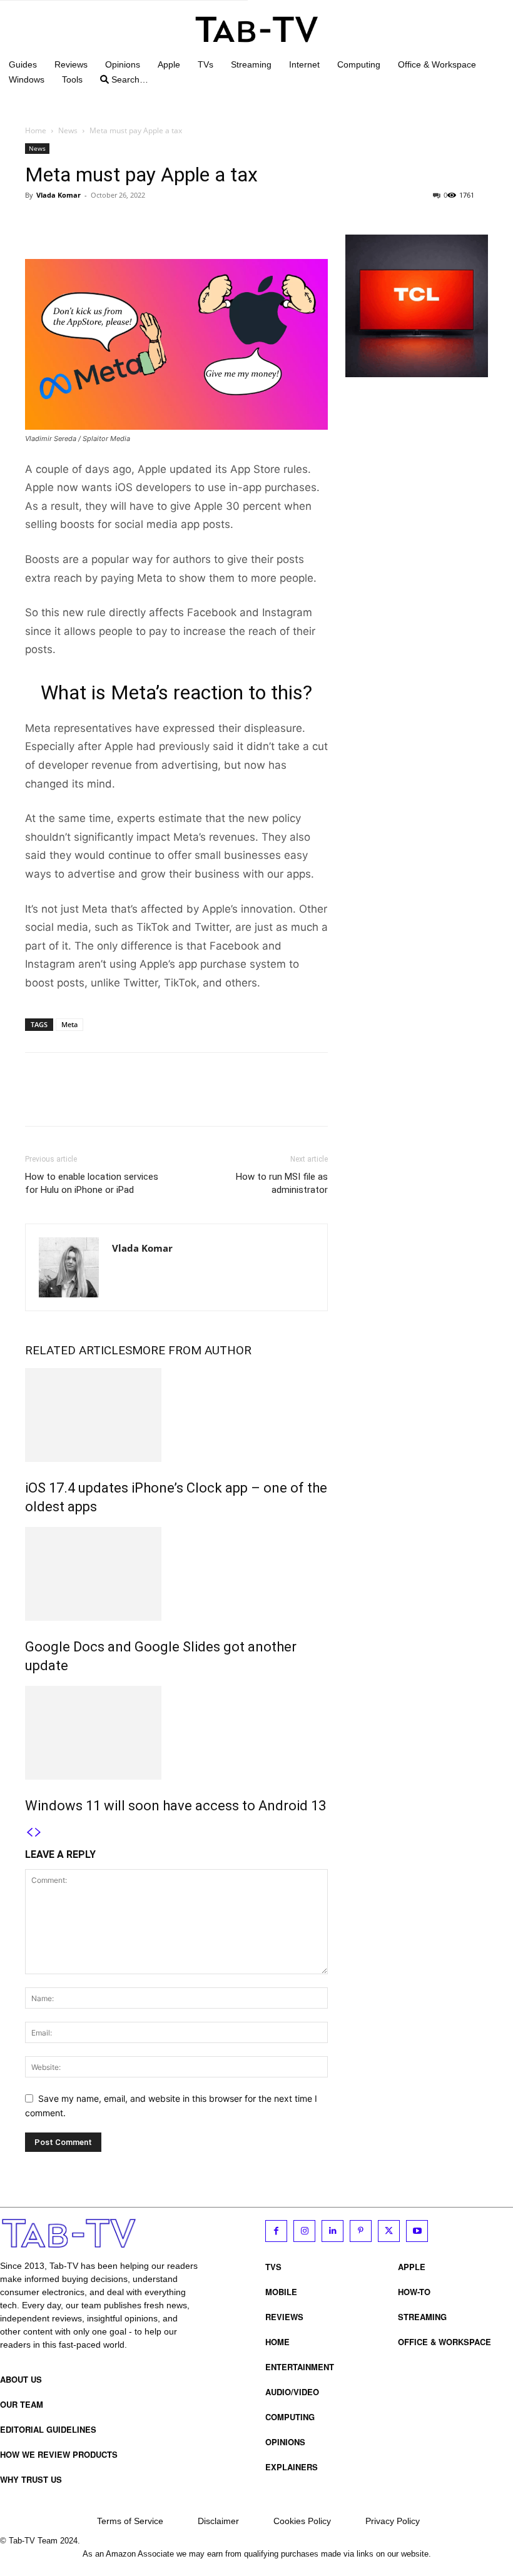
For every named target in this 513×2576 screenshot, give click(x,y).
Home (36, 130)
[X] (66, 223)
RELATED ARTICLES (79, 1350)
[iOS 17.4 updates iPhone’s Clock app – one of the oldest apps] (176, 1415)
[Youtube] (417, 2231)
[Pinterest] (95, 223)
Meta (69, 1024)
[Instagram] (304, 2231)
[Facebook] (38, 223)
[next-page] (38, 1833)
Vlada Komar (58, 195)
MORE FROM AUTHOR (192, 1350)
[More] (153, 223)
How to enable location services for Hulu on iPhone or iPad (92, 1183)
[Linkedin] (333, 2231)
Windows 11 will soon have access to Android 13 (175, 1806)
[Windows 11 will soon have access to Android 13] (176, 1733)
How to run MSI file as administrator (282, 1183)
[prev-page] (29, 1833)
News (68, 130)
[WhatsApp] (124, 223)
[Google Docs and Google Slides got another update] (176, 1574)
